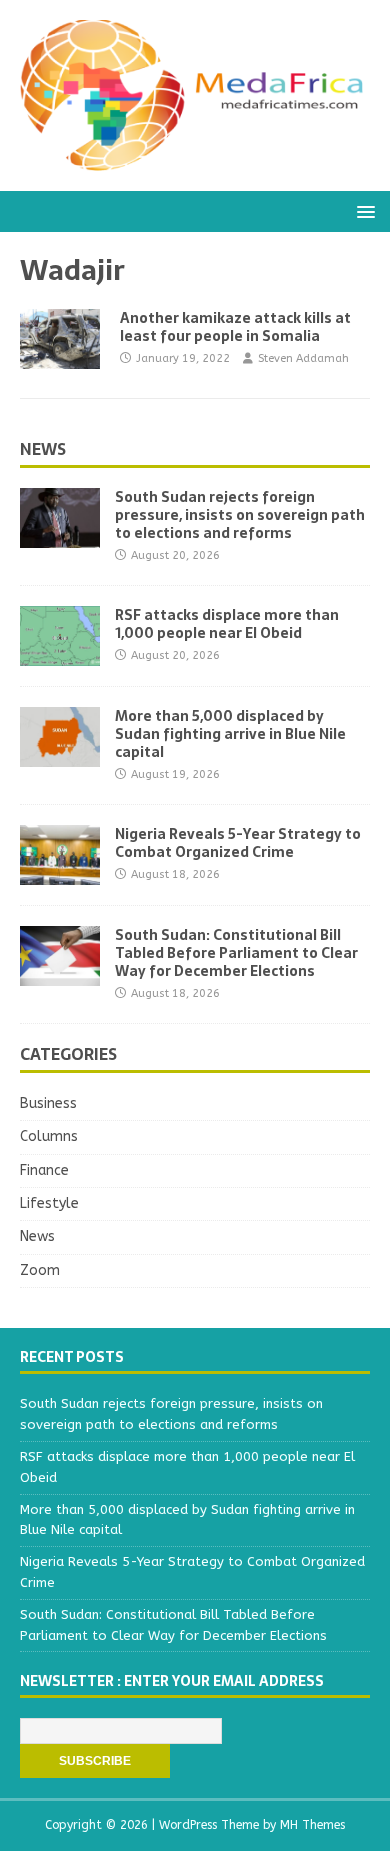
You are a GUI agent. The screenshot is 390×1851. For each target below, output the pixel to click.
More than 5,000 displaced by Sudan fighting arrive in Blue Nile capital (230, 734)
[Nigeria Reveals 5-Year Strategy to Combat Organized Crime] (60, 872)
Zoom (40, 1270)
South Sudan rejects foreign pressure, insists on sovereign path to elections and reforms (240, 515)
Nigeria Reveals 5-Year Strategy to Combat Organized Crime (238, 843)
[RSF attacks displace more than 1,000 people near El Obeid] (60, 653)
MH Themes (312, 1825)
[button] (362, 210)
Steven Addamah (303, 358)
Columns (49, 1136)
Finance (44, 1170)
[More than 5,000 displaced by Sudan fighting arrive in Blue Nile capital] (60, 754)
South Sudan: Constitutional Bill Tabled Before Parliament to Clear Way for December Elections (236, 953)
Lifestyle (49, 1203)
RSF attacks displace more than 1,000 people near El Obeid (227, 624)
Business (48, 1103)
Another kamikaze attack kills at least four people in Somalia (235, 327)
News (43, 449)
